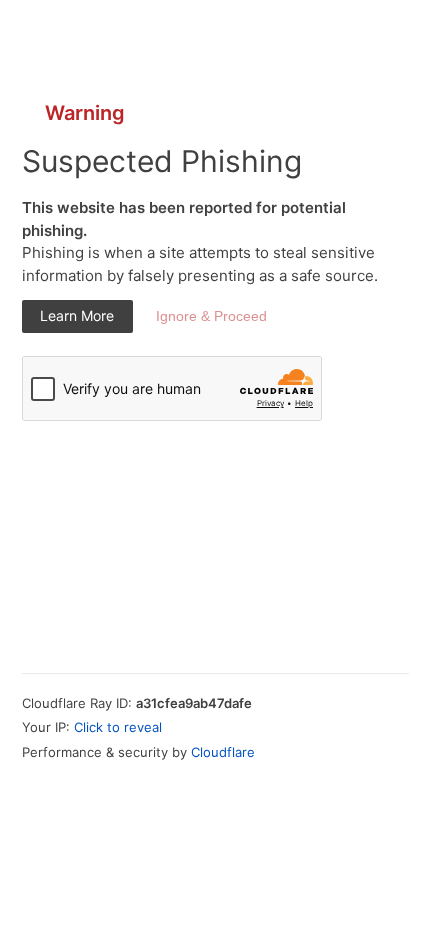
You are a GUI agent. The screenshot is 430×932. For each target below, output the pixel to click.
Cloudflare (223, 752)
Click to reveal (118, 727)
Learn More (77, 315)
